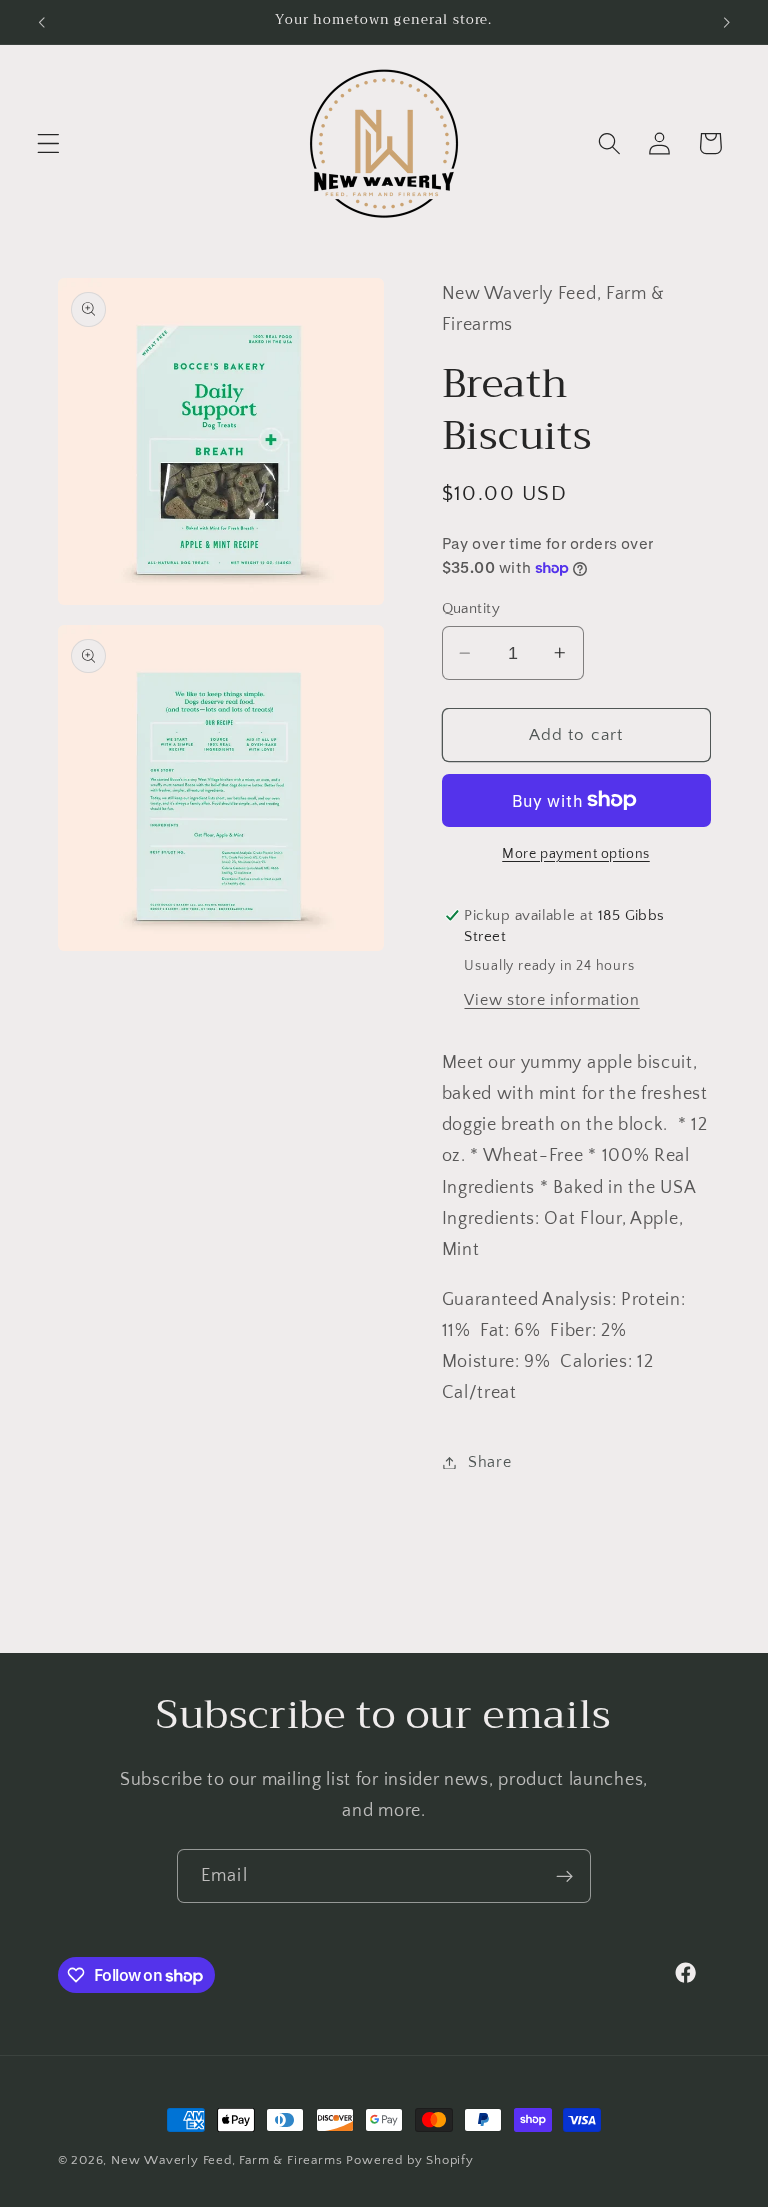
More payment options (576, 854)
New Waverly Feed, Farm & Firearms (227, 2160)
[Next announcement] (726, 22)
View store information (551, 1000)
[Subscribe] (564, 1876)
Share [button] (489, 1462)
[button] (48, 143)
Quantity (471, 608)
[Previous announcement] (42, 22)
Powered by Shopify (410, 2160)
